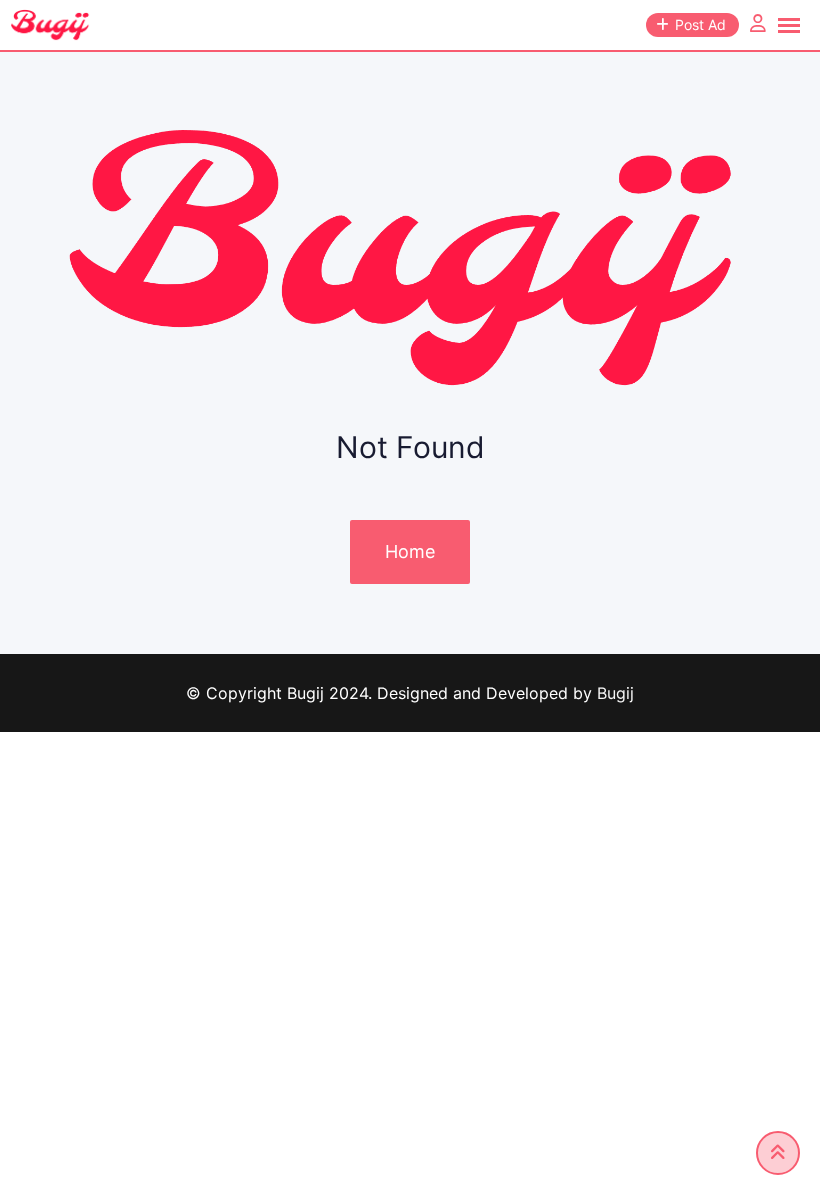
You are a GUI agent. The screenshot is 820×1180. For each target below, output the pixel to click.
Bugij (615, 693)
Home (410, 551)
